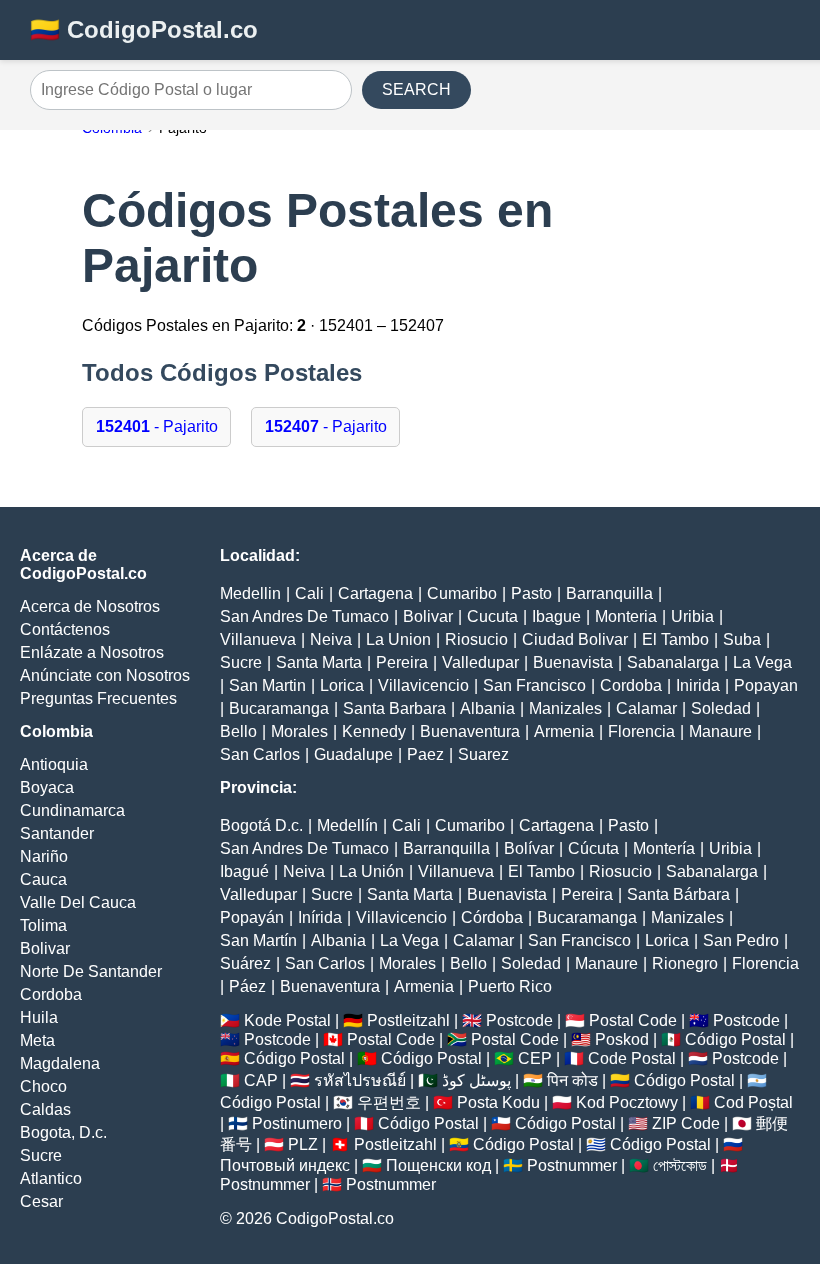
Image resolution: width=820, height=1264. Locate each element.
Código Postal (735, 1039)
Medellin (250, 593)
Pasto (531, 593)
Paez (425, 754)
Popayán (252, 917)
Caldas (45, 1109)
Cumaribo (462, 593)
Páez (247, 986)
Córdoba (492, 917)
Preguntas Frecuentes (98, 698)
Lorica (342, 685)
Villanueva (258, 639)
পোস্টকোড (680, 1165)
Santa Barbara (394, 708)
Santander (57, 833)
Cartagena (375, 593)
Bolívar (529, 848)
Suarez (483, 754)
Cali (309, 593)
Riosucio (476, 639)
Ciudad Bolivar (575, 639)
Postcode (519, 1020)
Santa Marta (319, 662)
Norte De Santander (91, 971)
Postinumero (297, 1123)
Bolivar (45, 948)
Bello (238, 731)
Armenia (564, 731)
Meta (37, 1040)
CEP (535, 1058)
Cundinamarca (72, 810)
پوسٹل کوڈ (476, 1080)
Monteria (626, 616)
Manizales (565, 708)
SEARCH (416, 89)
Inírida (320, 917)
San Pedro (741, 940)
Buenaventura (470, 731)
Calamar (646, 708)
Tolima (43, 925)
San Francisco (534, 685)
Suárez (245, 963)
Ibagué (244, 871)
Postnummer (572, 1165)
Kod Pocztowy (627, 1102)
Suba (742, 639)
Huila (39, 1017)
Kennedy (374, 731)
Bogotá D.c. (261, 825)
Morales (299, 731)
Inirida (698, 685)
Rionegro (685, 963)
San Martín (258, 940)
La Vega (762, 662)
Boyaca (47, 787)
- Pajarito (157, 426)
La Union (398, 639)
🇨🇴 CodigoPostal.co (144, 29)
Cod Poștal (753, 1102)
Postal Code (633, 1020)
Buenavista (573, 662)
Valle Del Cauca (78, 902)
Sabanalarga (673, 662)
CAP (261, 1080)
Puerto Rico (510, 986)
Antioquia (54, 764)
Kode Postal (287, 1020)
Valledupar (480, 662)
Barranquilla (609, 593)
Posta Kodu (498, 1102)
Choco (43, 1086)
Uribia (692, 616)
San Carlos (260, 754)
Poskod (622, 1039)
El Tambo (675, 639)
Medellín (347, 825)
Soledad (721, 708)
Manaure (720, 731)
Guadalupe (353, 754)
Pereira (402, 662)
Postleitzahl (408, 1020)
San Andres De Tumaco (304, 616)
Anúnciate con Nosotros (105, 675)
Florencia (641, 731)
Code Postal (632, 1058)
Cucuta (492, 616)
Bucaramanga (279, 708)
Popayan (766, 685)
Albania (487, 708)
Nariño (44, 856)
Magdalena (60, 1063)
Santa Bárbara (678, 894)
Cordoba (51, 994)
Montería (664, 848)
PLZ (303, 1144)
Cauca (43, 879)
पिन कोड (572, 1080)
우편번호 (389, 1102)
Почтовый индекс (285, 1165)
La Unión (371, 871)
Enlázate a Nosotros (92, 652)
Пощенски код (438, 1165)
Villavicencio (423, 685)
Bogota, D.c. (63, 1132)
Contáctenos (65, 629)
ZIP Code (686, 1123)
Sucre (41, 1155)
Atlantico (51, 1178)
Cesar (41, 1201)
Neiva (331, 639)
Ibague (556, 616)
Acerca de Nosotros (90, 606)
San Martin (267, 685)
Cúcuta (593, 848)
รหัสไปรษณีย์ (360, 1080)
